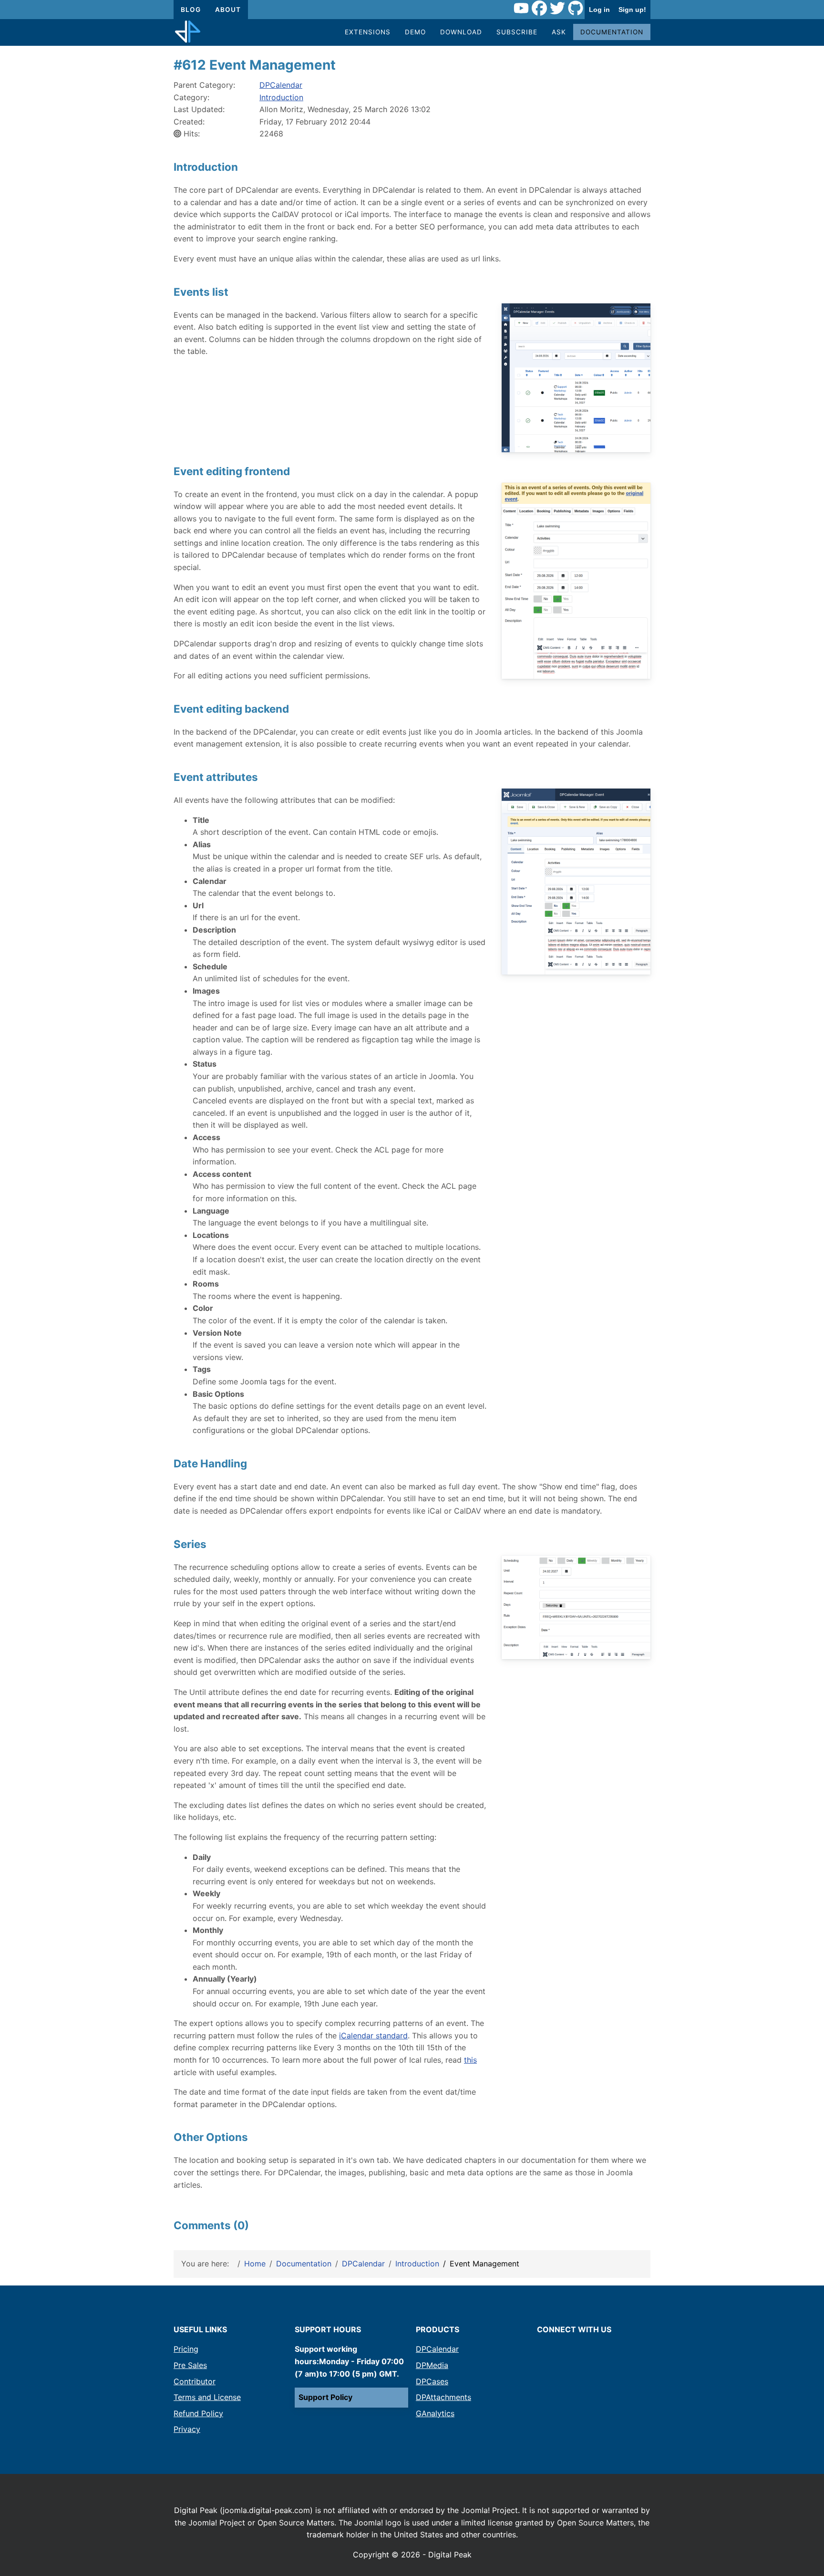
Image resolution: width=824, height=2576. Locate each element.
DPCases (432, 2381)
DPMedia (432, 2365)
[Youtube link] (521, 10)
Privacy (187, 2429)
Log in (599, 10)
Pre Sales (190, 2365)
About (228, 10)
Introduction (281, 97)
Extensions (368, 32)
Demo (415, 32)
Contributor (195, 2381)
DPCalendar (281, 85)
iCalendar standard (373, 2036)
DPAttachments (443, 2397)
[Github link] (576, 10)
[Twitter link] (557, 10)
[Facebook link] (539, 10)
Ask (559, 32)
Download (461, 32)
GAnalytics (435, 2413)
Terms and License (207, 2397)
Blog (191, 10)
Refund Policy (198, 2413)
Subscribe (517, 32)
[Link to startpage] (188, 32)
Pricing (186, 2349)
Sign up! (632, 10)
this (470, 2060)
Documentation (612, 32)
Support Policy (325, 2397)
